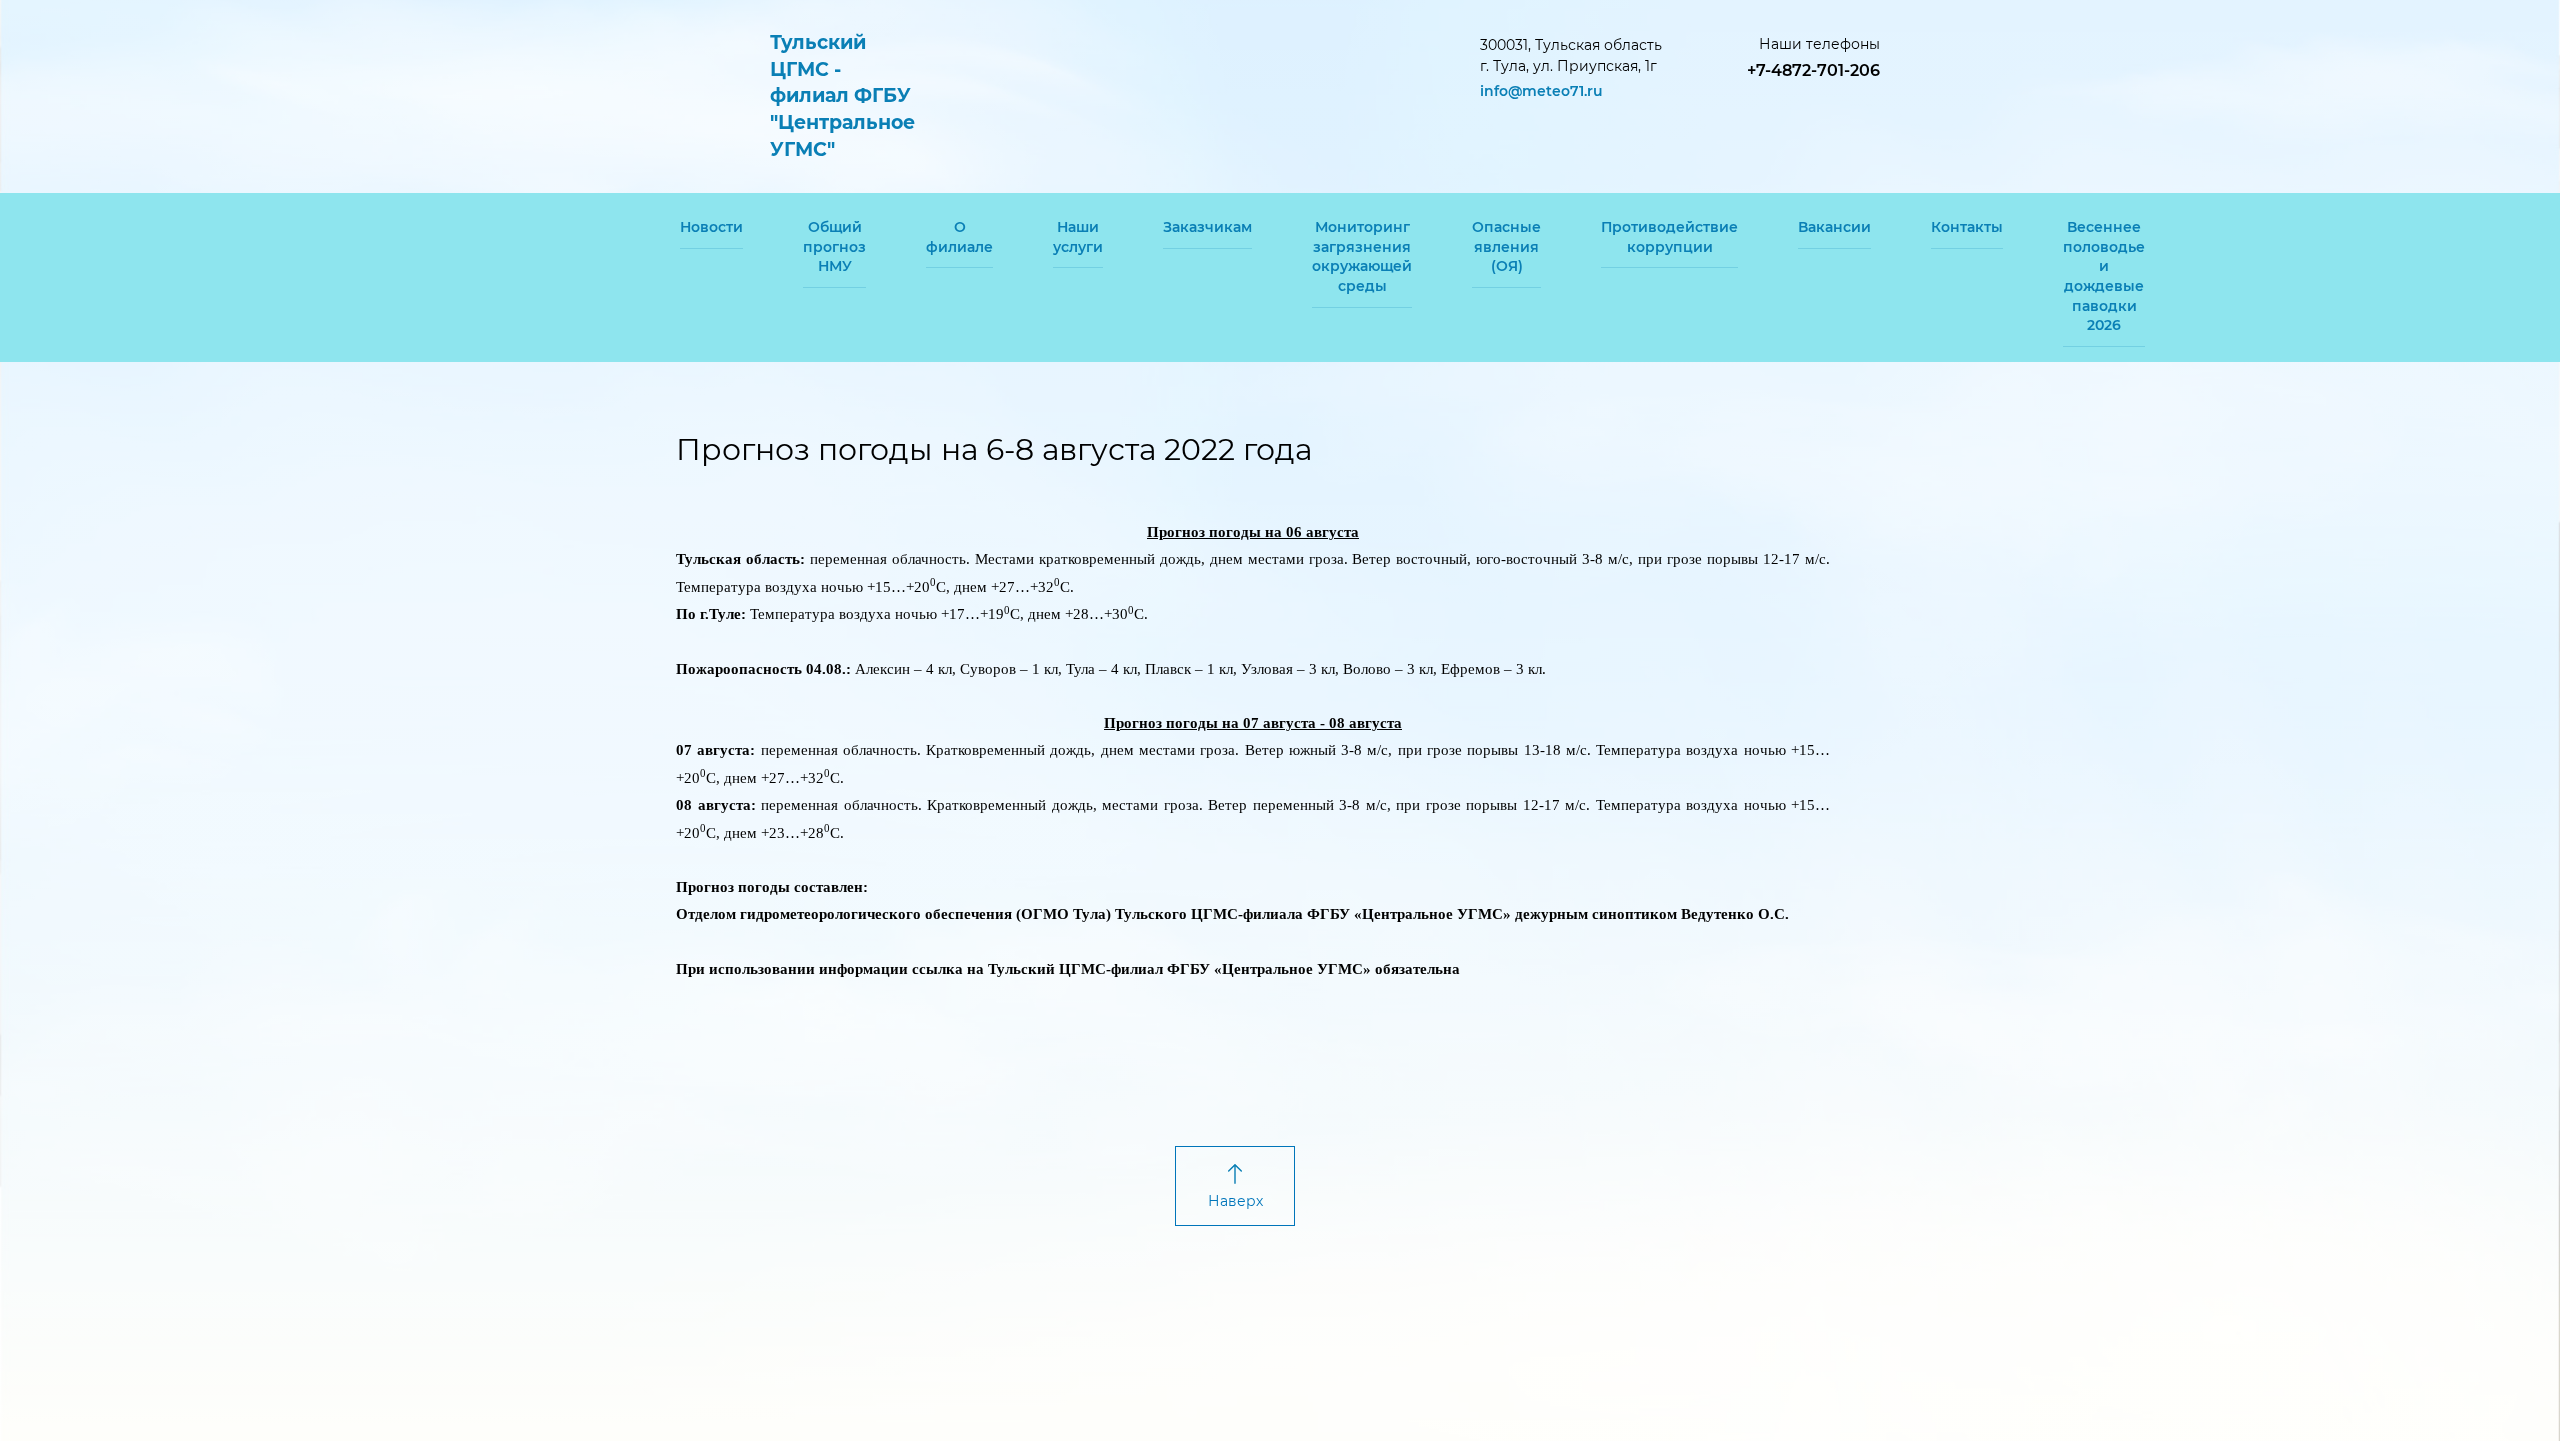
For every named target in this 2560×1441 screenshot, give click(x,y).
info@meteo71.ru (1541, 91)
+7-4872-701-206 (1813, 70)
